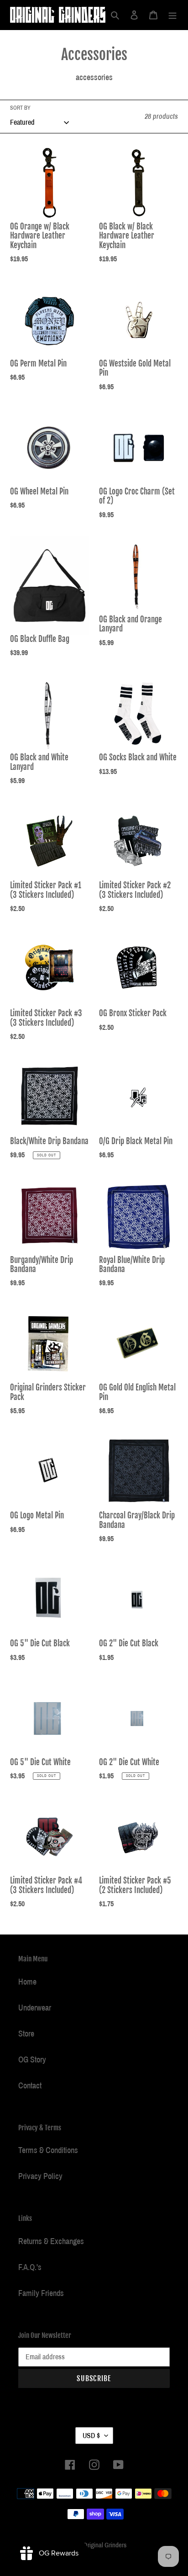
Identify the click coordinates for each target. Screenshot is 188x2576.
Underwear (35, 2008)
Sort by (20, 108)
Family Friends (41, 2293)
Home (27, 1982)
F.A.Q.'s (30, 2267)
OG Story (32, 2060)
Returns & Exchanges (51, 2241)
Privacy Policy (40, 2176)
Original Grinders (105, 2545)
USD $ (91, 2436)
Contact (30, 2086)
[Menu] (172, 15)
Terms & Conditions (48, 2150)
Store (26, 2034)
